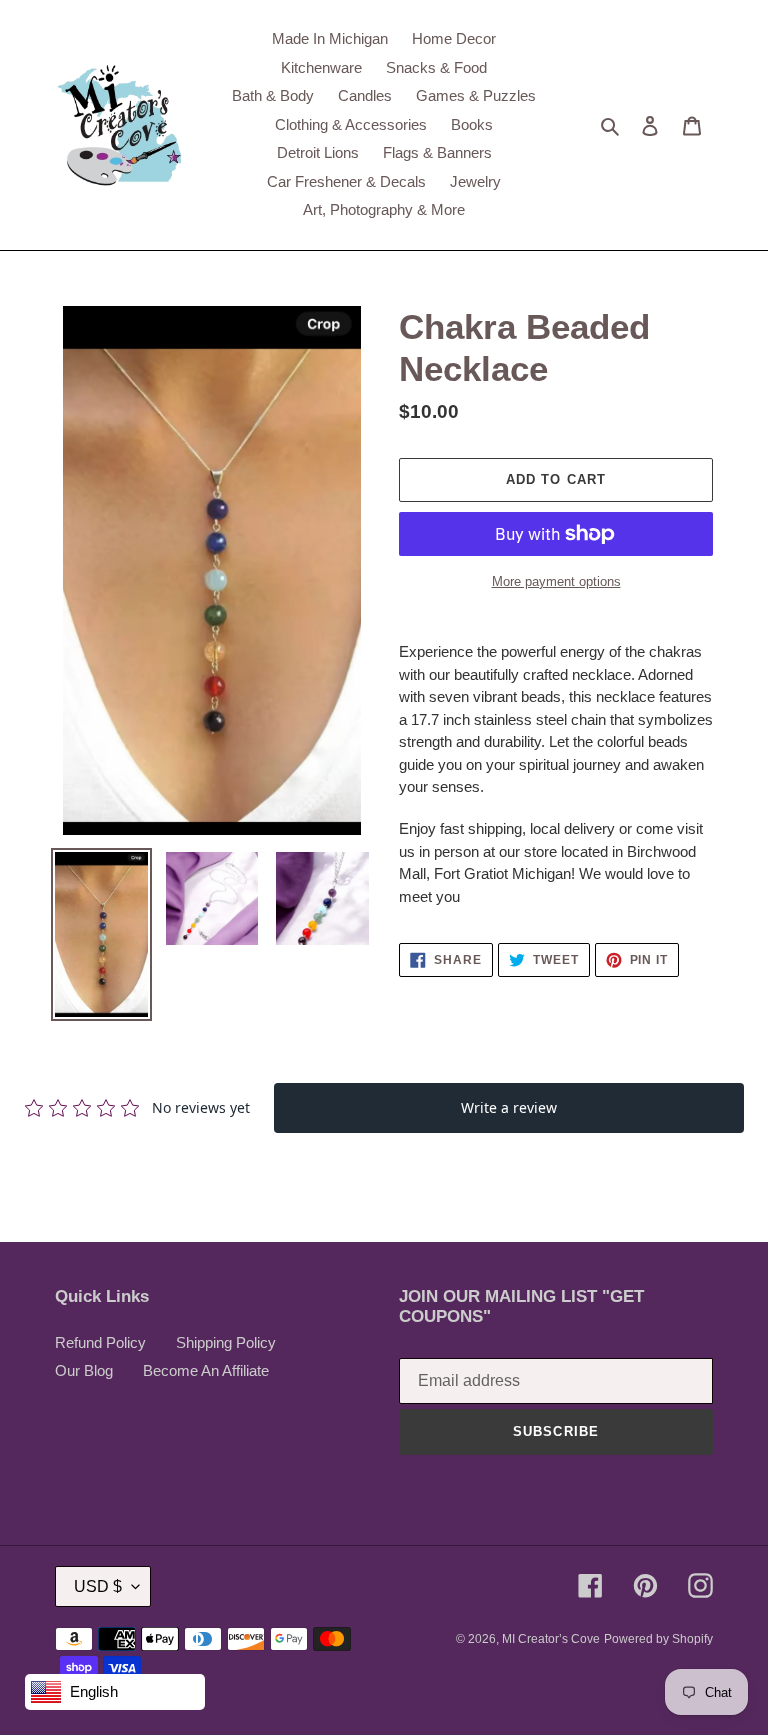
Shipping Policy (226, 1342)
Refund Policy (100, 1342)
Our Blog (84, 1370)
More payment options (556, 581)
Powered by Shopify (658, 1639)
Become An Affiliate (206, 1370)
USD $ (98, 1586)
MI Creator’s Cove (551, 1639)
